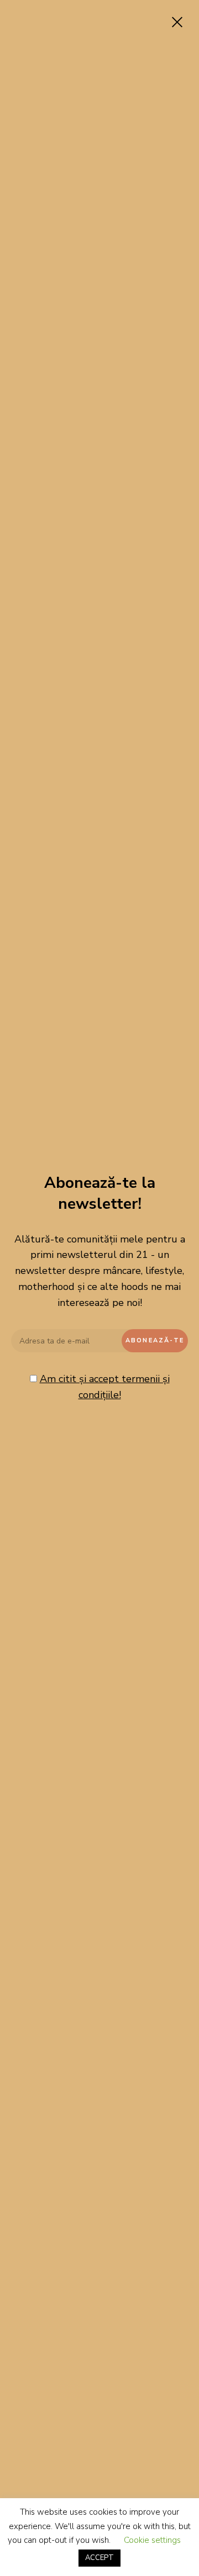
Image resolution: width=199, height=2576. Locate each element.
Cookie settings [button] (152, 2540)
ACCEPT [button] (99, 2558)
